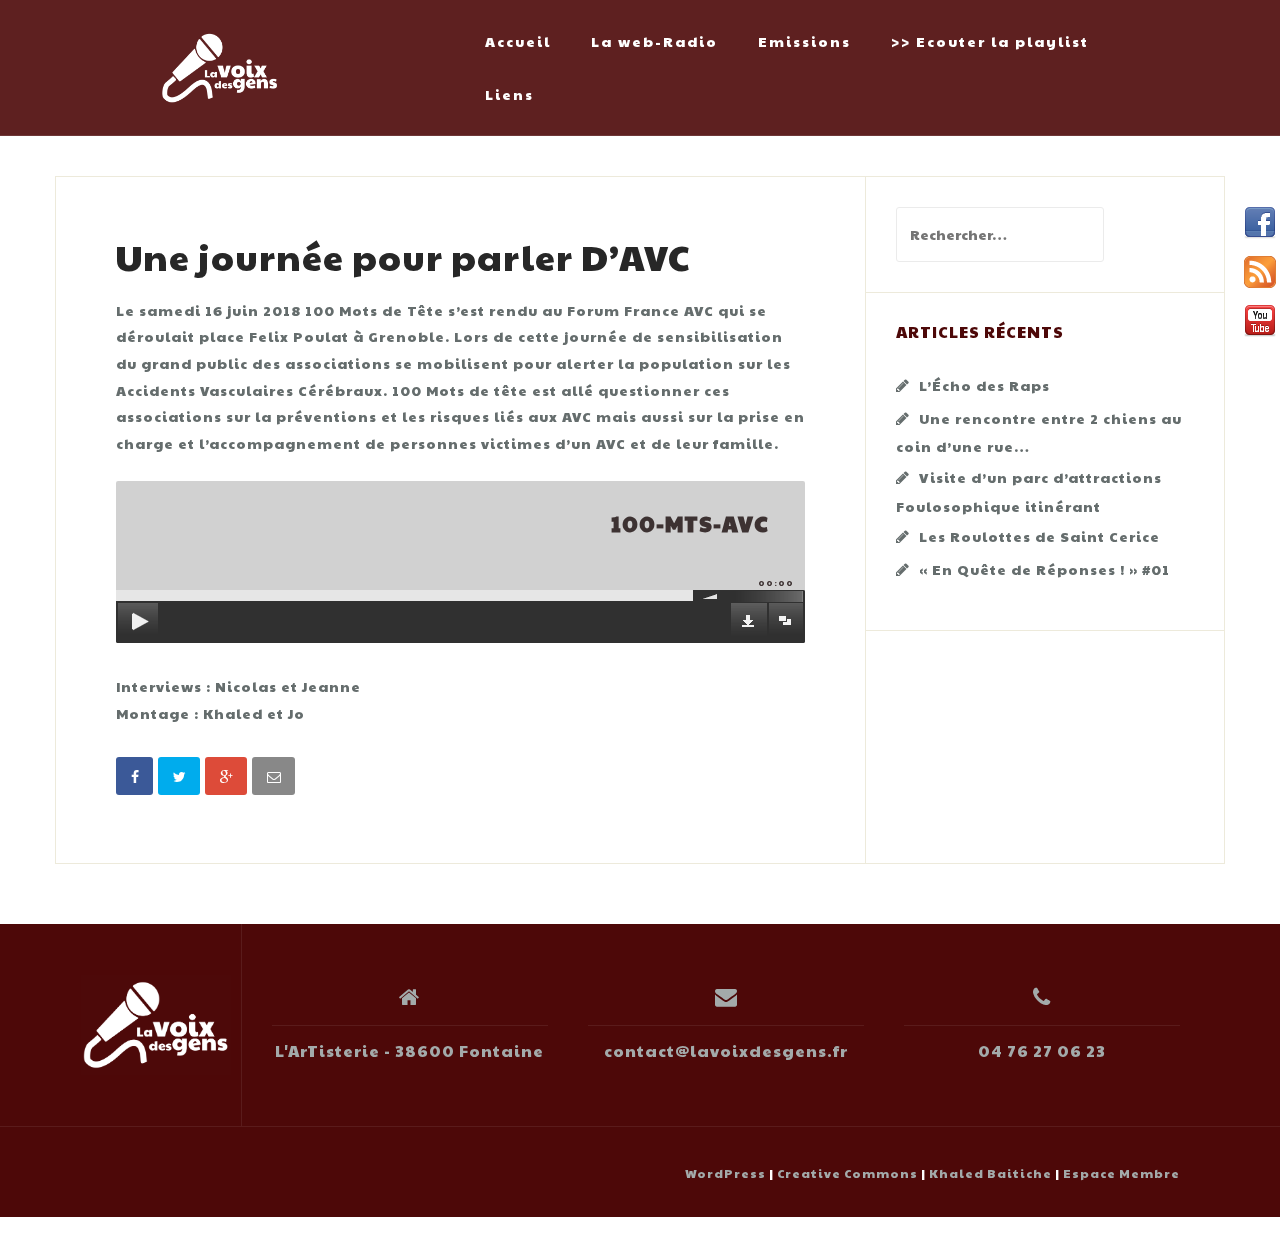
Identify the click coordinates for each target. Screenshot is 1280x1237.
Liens (509, 94)
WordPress (725, 1173)
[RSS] (1260, 272)
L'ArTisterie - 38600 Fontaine (409, 1050)
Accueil (518, 41)
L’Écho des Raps (984, 385)
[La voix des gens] (156, 1025)
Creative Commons (847, 1173)
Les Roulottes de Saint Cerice (1039, 536)
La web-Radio (654, 41)
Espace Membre (1121, 1173)
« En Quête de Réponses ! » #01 (1044, 569)
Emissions (804, 41)
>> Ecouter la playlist (990, 41)
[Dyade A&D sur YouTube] (1260, 321)
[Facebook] (1260, 223)
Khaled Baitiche (990, 1173)
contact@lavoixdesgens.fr (726, 1050)
